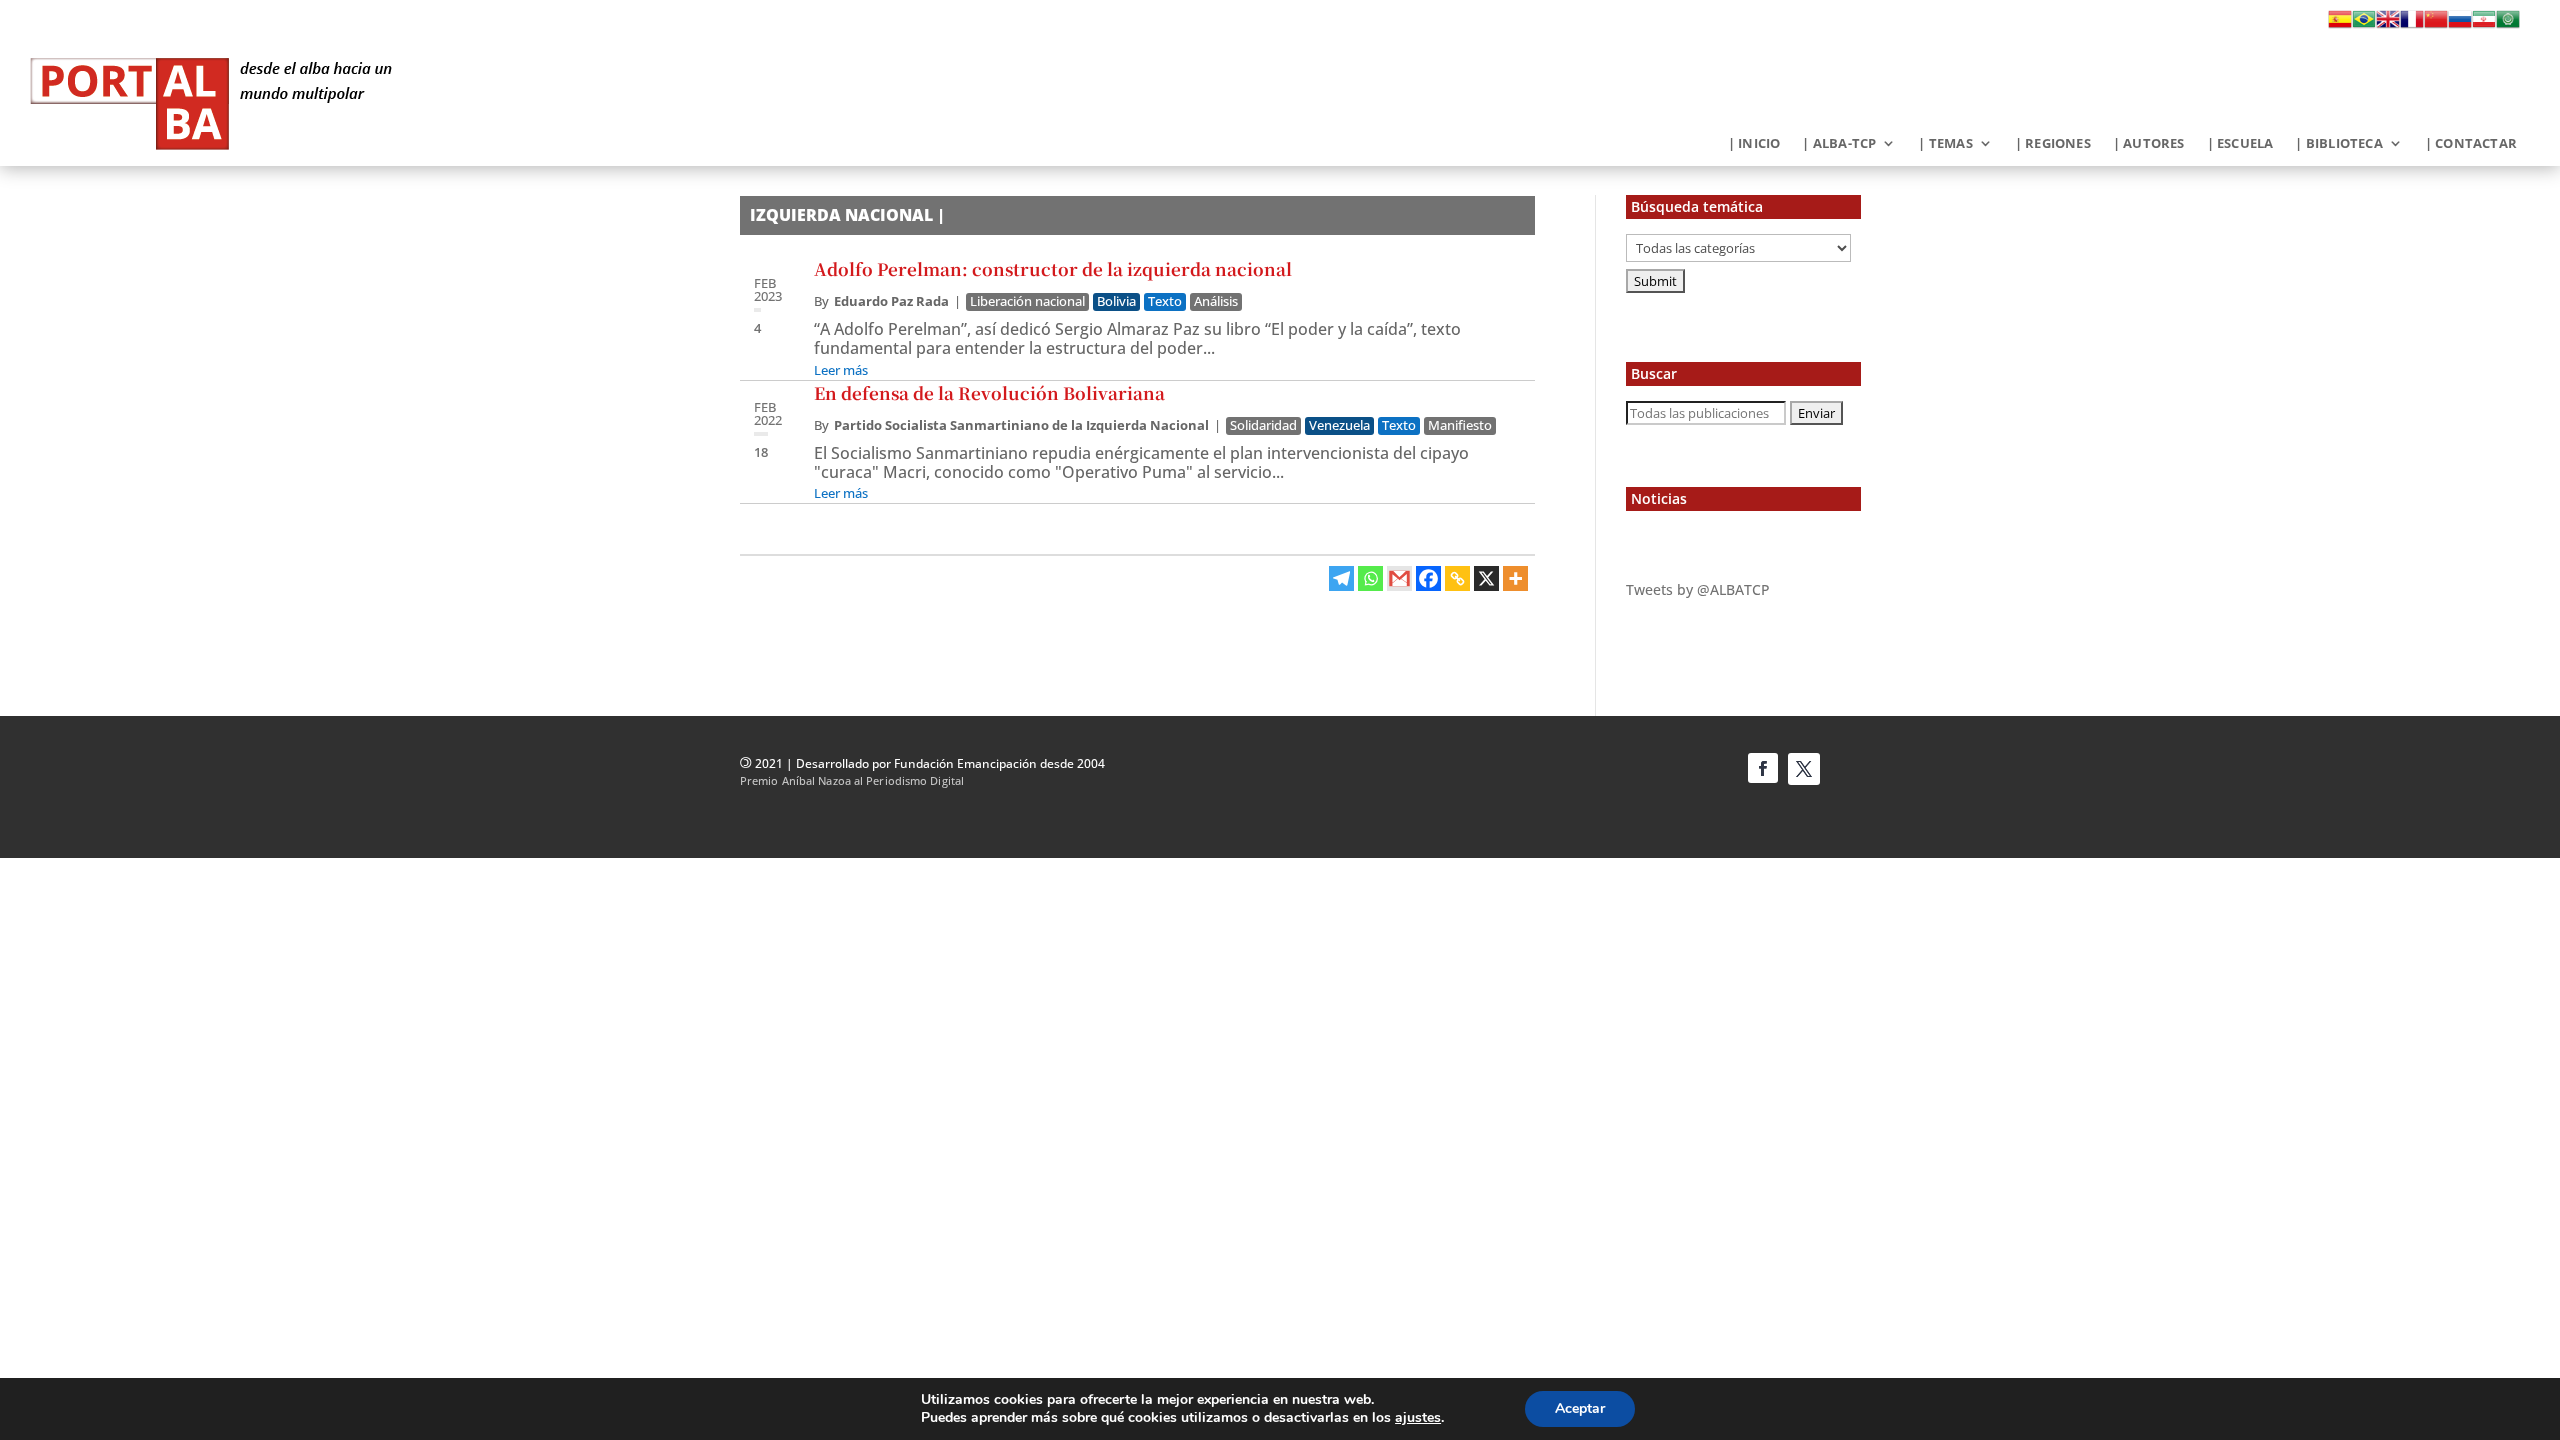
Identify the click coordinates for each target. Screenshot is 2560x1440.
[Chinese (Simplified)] (2436, 25)
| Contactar (2471, 144)
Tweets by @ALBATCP (1698, 589)
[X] (1486, 578)
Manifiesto (1460, 425)
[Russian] (2460, 25)
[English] (2388, 25)
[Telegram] (1341, 578)
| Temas (1945, 144)
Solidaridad (1263, 425)
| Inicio (1754, 144)
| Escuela (2240, 144)
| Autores (2149, 144)
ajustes (1418, 1418)
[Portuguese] (2364, 25)
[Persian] (2484, 25)
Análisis (1216, 301)
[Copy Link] (1457, 578)
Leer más (841, 370)
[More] (1515, 578)
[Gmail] (1399, 578)
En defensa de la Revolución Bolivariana (991, 392)
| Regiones (2053, 144)
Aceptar (1580, 1408)
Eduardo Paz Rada (891, 301)
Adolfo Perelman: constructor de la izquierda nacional (1053, 268)
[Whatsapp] (1370, 578)
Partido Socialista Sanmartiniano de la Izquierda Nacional (1021, 425)
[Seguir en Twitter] (1804, 769)
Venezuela (1339, 425)
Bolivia (1116, 301)
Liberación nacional (1027, 301)
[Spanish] (2340, 25)
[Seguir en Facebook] (1763, 768)
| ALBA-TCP (1839, 144)
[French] (2412, 25)
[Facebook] (1428, 578)
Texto (1165, 301)
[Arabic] (2508, 25)
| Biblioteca (2338, 144)
